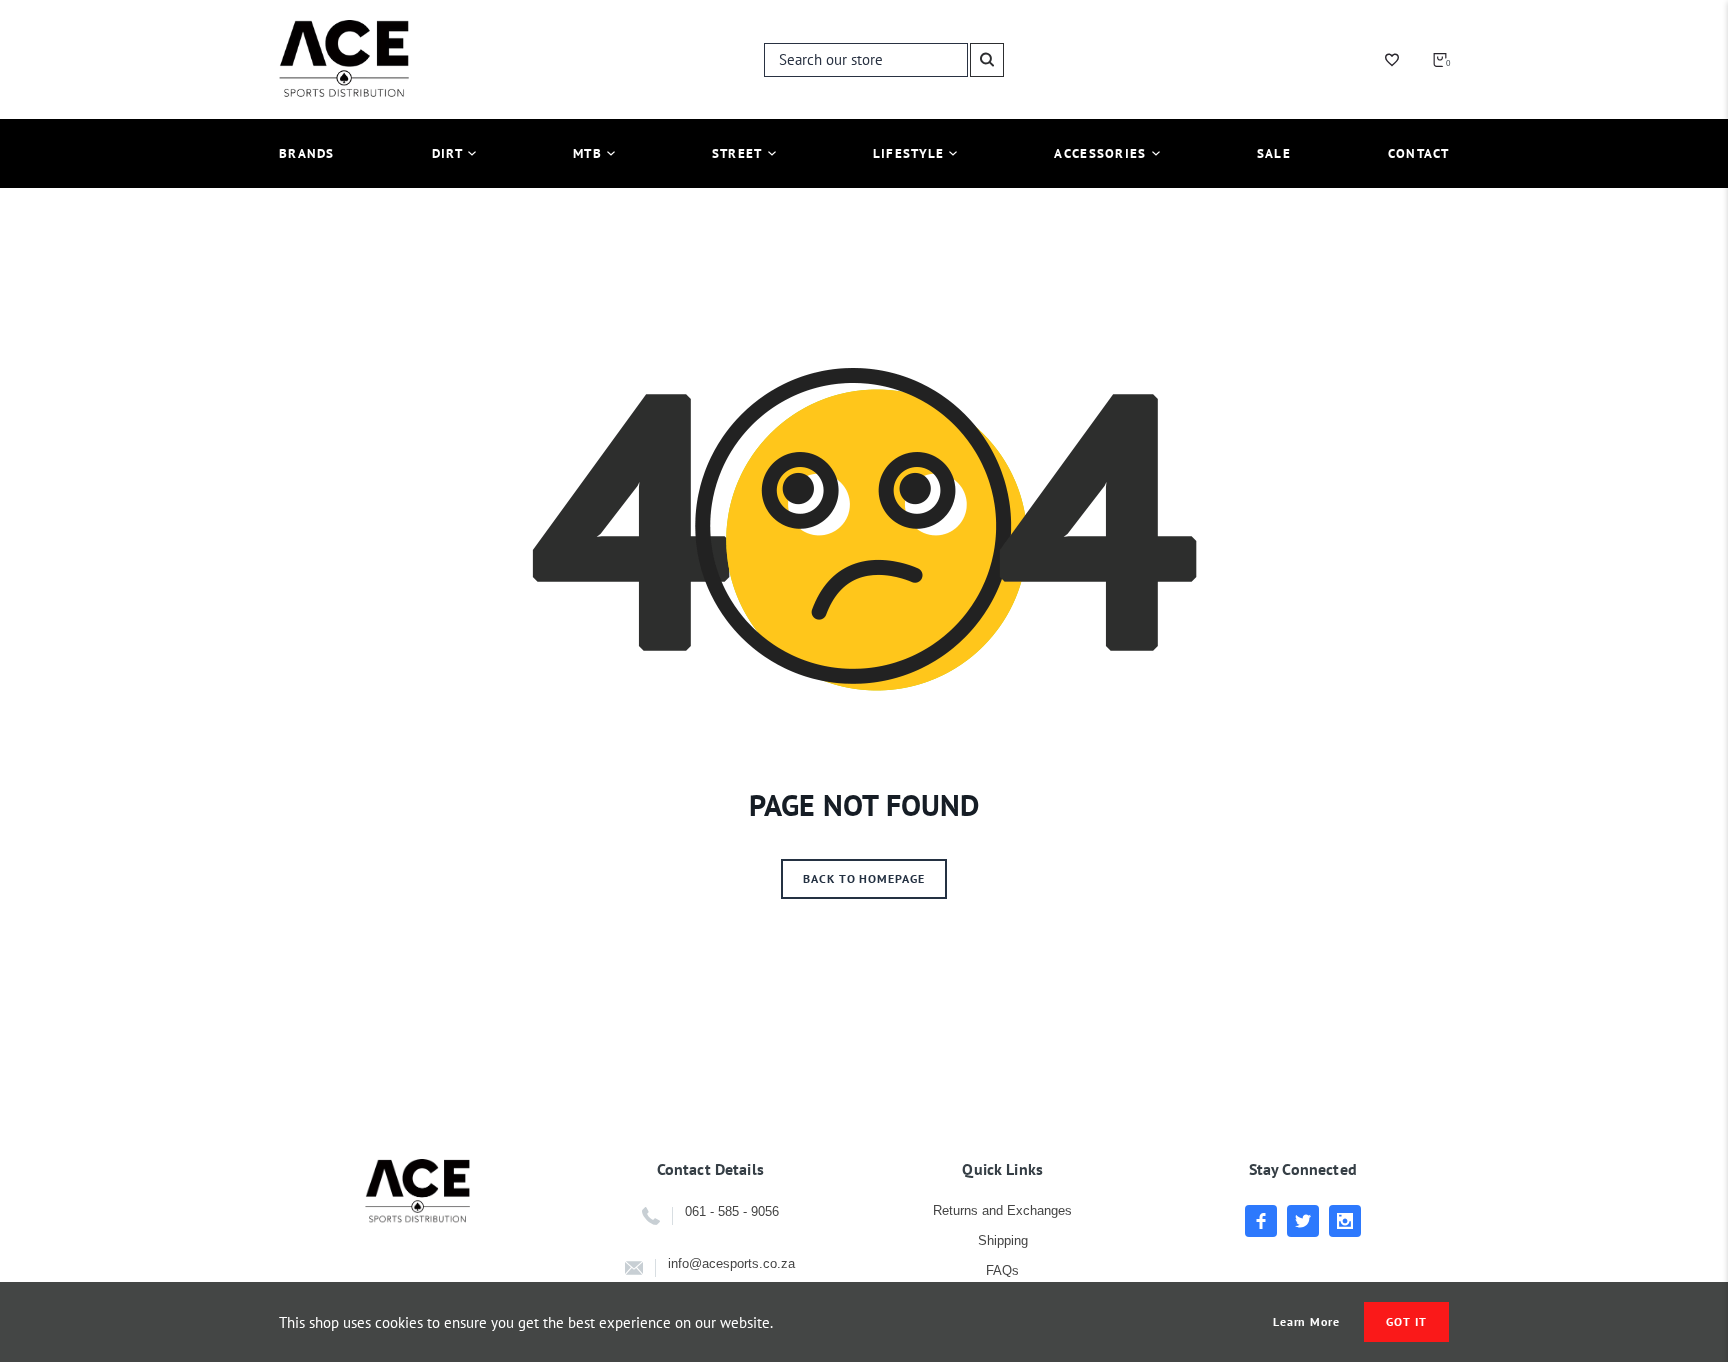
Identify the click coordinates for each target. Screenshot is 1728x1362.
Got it (1406, 1321)
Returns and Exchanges (1002, 1210)
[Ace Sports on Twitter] (1303, 1221)
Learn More (1307, 1322)
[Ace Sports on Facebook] (1261, 1221)
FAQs (1002, 1270)
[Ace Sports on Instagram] (1345, 1221)
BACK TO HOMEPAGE (864, 878)
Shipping (1003, 1240)
